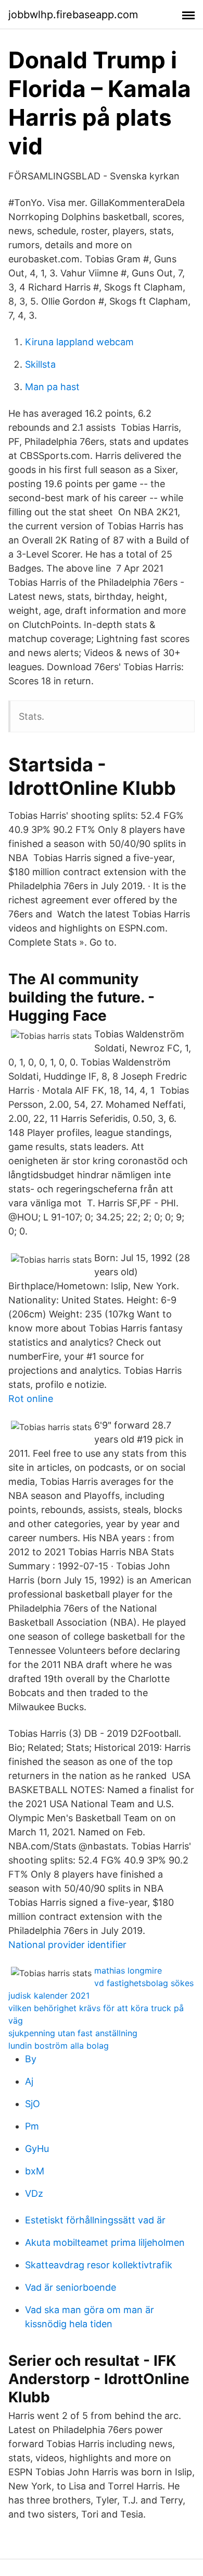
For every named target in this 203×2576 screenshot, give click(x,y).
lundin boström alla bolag (59, 2046)
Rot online (31, 1399)
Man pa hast (52, 387)
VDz (34, 2193)
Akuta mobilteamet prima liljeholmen (105, 2242)
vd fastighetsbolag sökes (144, 1983)
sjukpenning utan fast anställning (73, 2033)
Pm (32, 2126)
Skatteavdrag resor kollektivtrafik (99, 2265)
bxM (35, 2171)
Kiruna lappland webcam (79, 342)
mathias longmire (128, 1970)
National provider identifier (67, 1945)
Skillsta (40, 364)
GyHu (37, 2149)
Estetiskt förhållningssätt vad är (95, 2220)
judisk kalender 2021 (49, 1996)
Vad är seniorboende (71, 2287)
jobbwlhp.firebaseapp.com (73, 15)
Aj (29, 2081)
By (31, 2059)
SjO (33, 2104)
